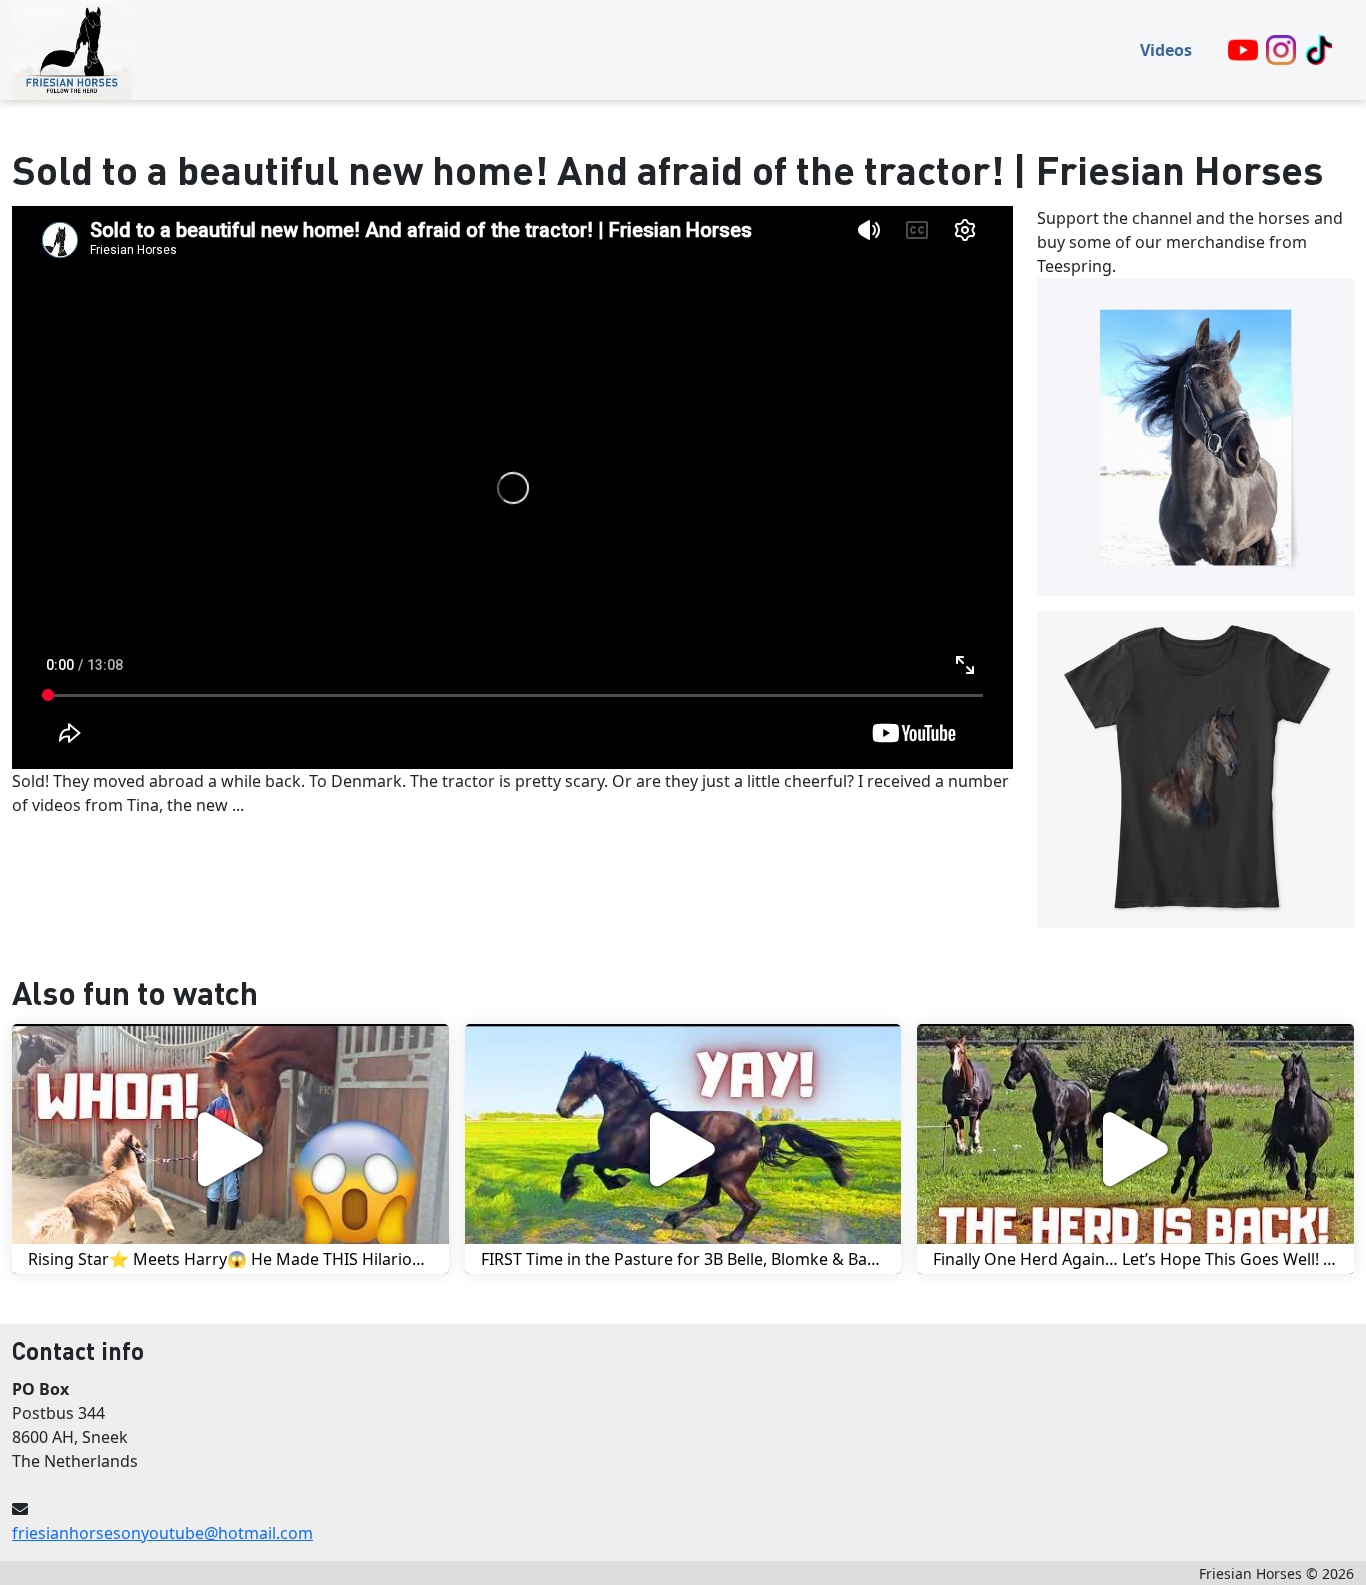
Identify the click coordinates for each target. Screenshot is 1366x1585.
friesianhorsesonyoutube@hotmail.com (162, 1533)
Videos (1166, 50)
